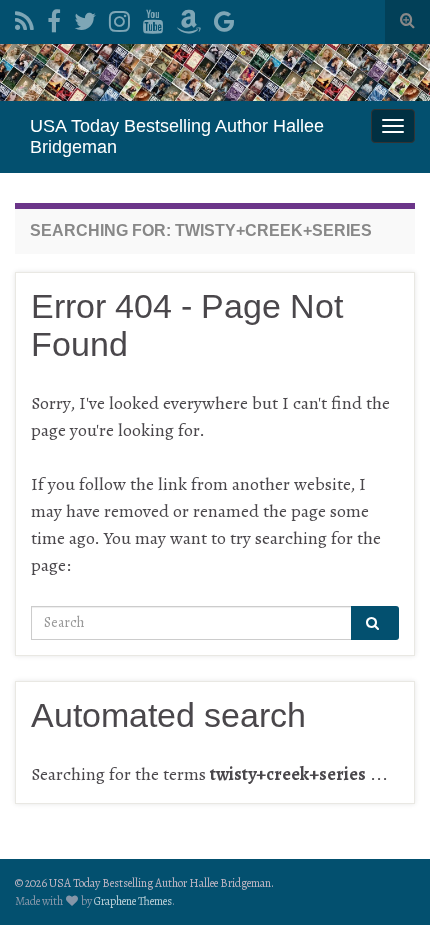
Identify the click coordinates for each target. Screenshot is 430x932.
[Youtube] (153, 18)
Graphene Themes (133, 901)
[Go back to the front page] (215, 72)
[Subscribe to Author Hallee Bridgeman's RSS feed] (24, 18)
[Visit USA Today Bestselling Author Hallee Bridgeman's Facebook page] (54, 18)
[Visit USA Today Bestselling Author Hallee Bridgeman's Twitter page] (85, 18)
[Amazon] (189, 18)
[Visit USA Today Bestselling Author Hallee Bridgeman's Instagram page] (119, 18)
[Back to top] (385, 887)
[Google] (224, 18)
